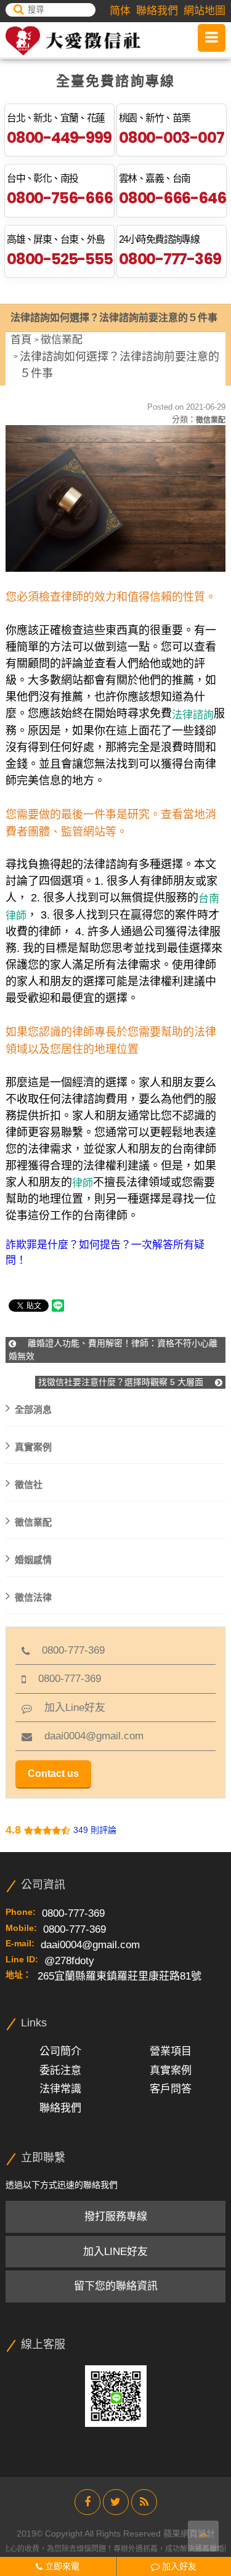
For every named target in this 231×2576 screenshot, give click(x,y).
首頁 (21, 340)
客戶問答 (171, 2089)
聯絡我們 (157, 11)
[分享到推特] (116, 2502)
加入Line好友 (69, 1708)
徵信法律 (33, 1597)
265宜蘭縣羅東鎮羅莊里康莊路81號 (120, 1976)
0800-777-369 (170, 259)
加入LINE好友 (115, 2252)
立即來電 (61, 2566)
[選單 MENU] (212, 38)
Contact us (53, 1774)
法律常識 (60, 2089)
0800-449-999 (59, 138)
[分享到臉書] (87, 2502)
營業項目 (171, 2051)
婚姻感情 (33, 1559)
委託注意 (60, 2070)
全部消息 (33, 1409)
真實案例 (33, 1446)
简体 (120, 11)
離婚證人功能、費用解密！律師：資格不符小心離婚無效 (113, 1350)
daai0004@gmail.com (88, 1736)
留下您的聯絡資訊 (116, 2286)
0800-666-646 (172, 198)
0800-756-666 (59, 198)
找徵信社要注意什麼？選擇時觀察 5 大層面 (122, 1382)
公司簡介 (60, 2051)
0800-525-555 (59, 259)
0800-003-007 (171, 138)
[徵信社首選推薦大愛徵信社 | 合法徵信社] (73, 41)
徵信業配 (62, 340)
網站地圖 (205, 11)
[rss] (144, 2502)
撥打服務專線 (116, 2216)
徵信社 (29, 1484)
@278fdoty (69, 1961)
